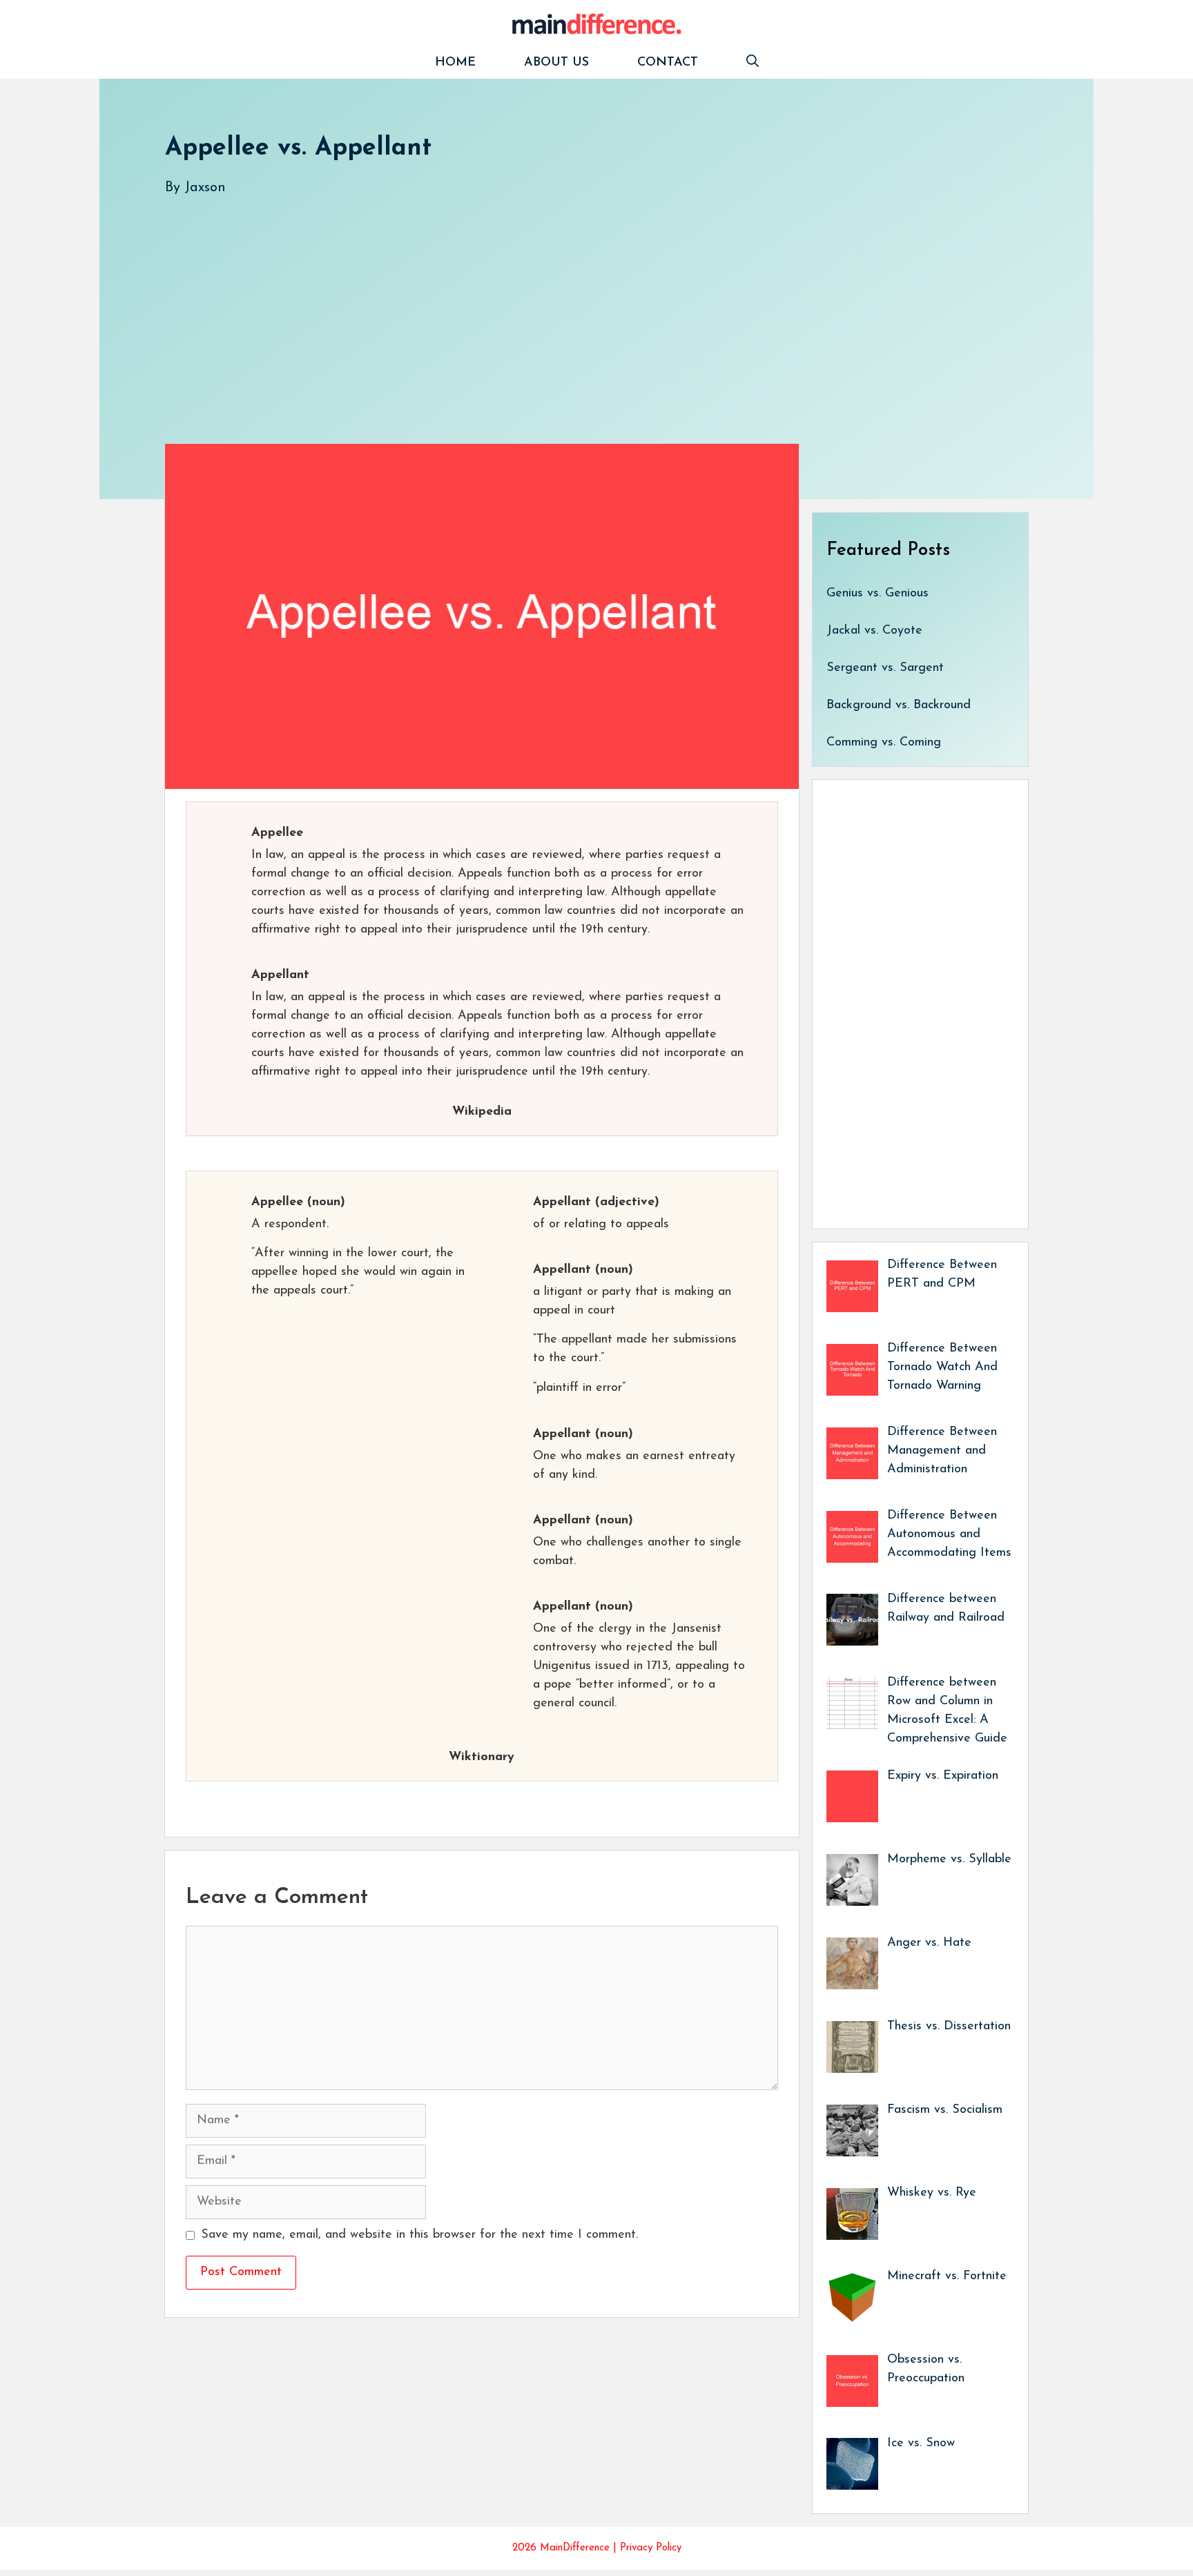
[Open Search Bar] (753, 63)
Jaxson (205, 188)
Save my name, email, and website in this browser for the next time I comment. (419, 2235)
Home (455, 63)
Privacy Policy (651, 2548)
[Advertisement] (579, 306)
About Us (556, 63)
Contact (668, 63)
